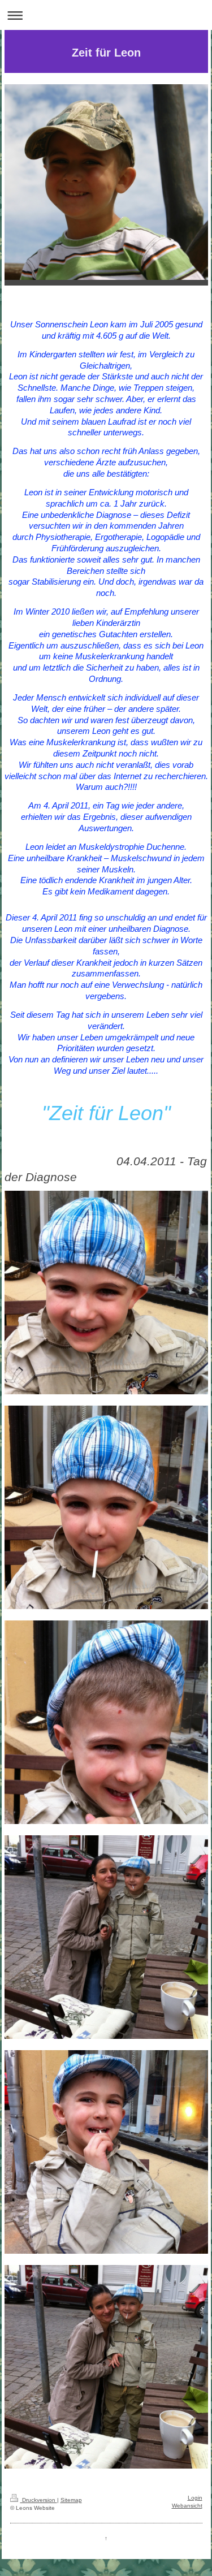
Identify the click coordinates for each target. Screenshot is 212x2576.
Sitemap (71, 2500)
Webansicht (187, 2506)
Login (195, 2498)
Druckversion (39, 2500)
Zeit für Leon (106, 53)
